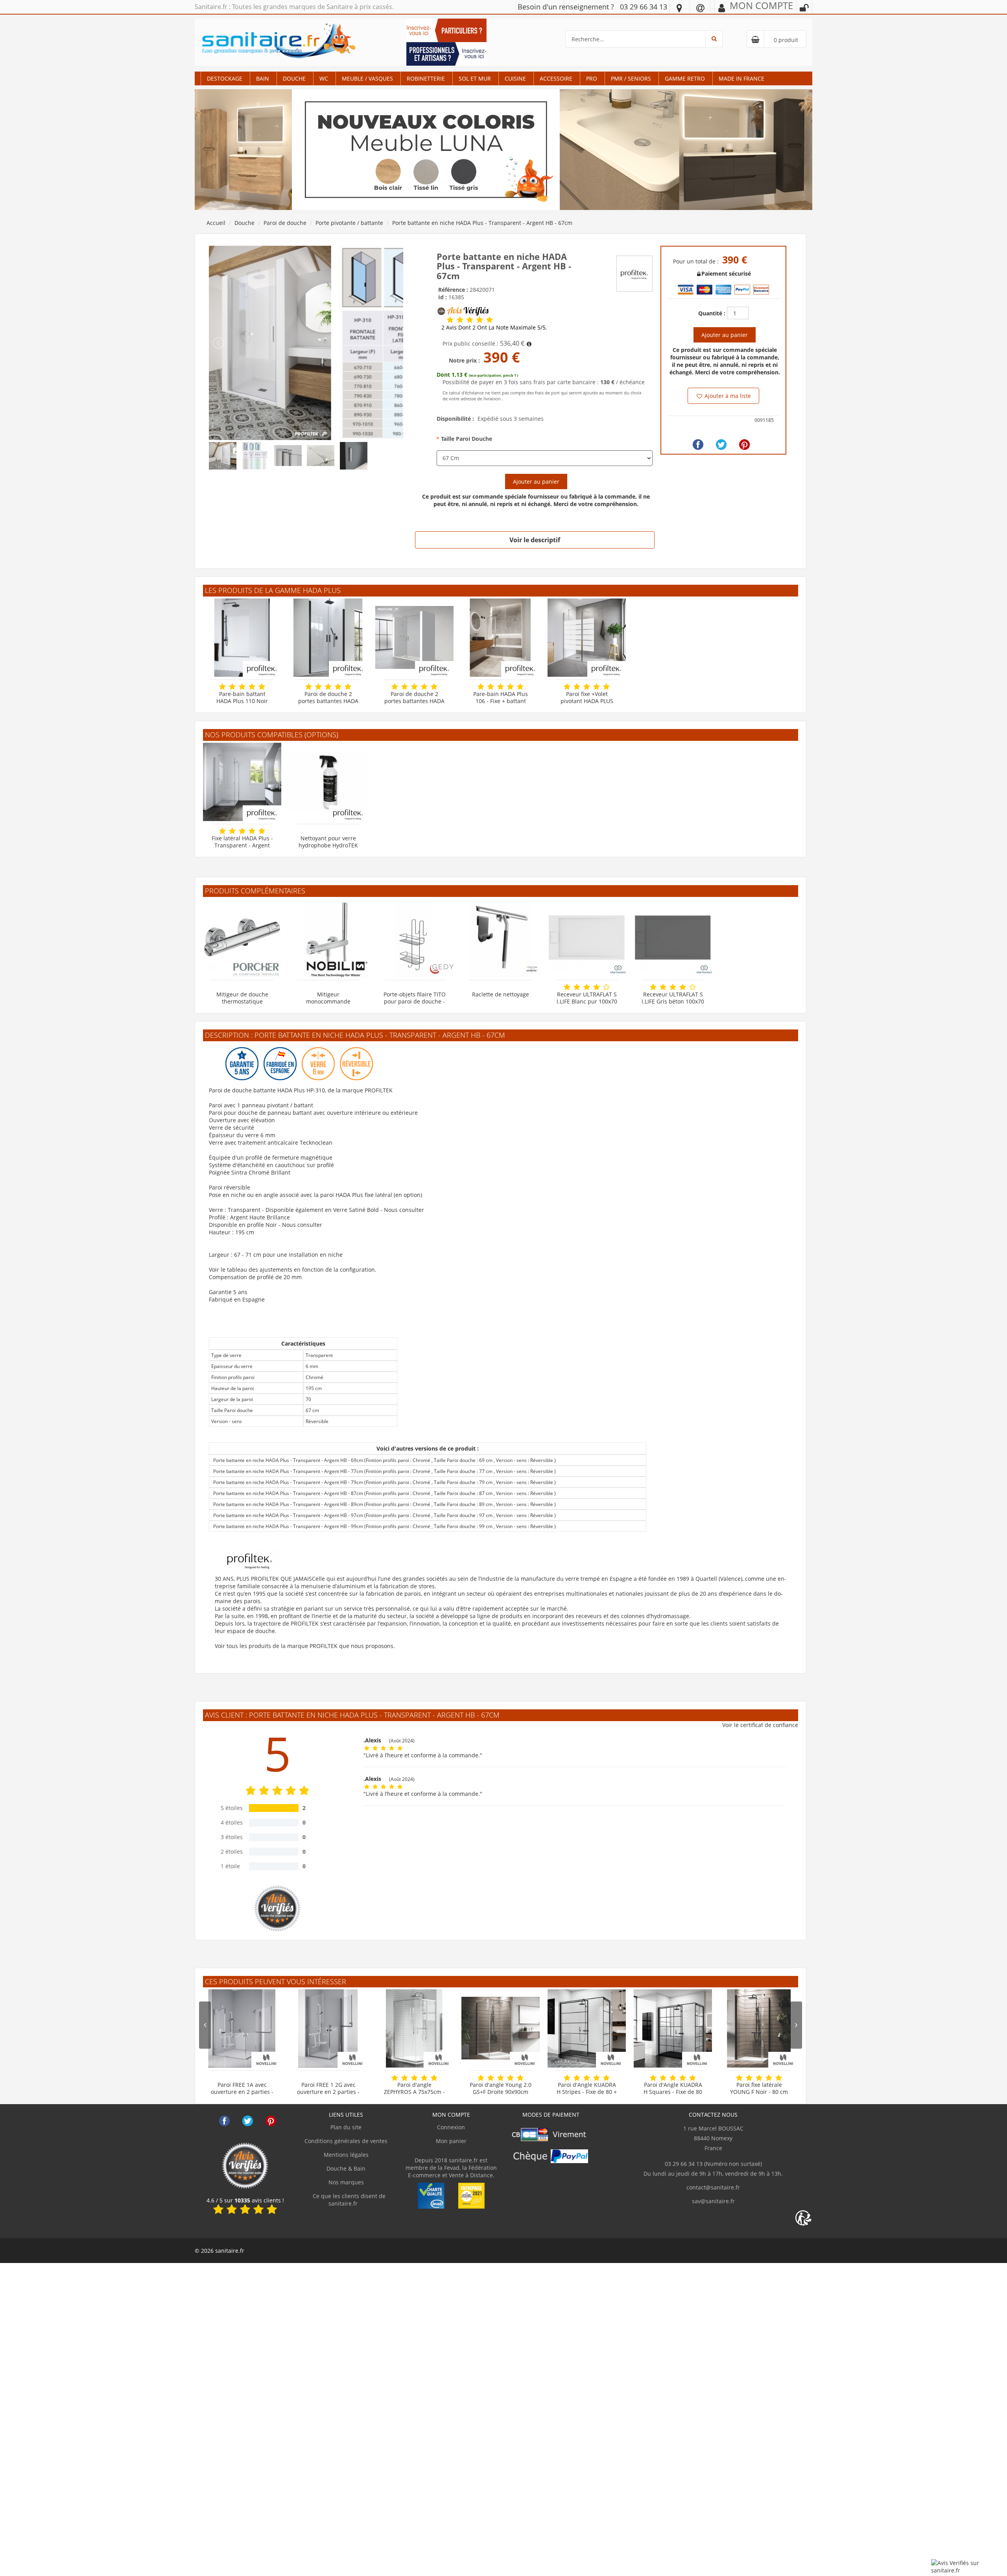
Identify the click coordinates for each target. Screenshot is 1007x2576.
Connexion (451, 2127)
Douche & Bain (346, 2168)
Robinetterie (426, 78)
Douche (294, 78)
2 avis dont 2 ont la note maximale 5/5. (494, 328)
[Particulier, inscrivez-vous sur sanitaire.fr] (446, 30)
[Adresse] (679, 7)
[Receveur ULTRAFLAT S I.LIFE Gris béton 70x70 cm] (673, 938)
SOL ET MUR (475, 78)
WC (324, 78)
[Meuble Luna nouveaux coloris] (503, 149)
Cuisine (515, 78)
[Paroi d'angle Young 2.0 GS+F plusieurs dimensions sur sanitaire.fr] (501, 2028)
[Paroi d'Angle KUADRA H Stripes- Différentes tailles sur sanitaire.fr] (587, 2028)
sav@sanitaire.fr (713, 2201)
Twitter (248, 2121)
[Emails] (700, 7)
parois (413, 1594)
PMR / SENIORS (631, 78)
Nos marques (346, 2182)
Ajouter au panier (536, 482)
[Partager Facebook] (698, 445)
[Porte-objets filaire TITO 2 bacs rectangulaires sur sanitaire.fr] (414, 938)
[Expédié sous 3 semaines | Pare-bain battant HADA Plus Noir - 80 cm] (242, 638)
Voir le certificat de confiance (760, 1725)
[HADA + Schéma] (306, 342)
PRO (592, 78)
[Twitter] (721, 445)
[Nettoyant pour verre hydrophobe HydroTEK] (328, 782)
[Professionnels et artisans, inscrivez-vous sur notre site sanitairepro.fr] (446, 53)
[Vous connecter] (804, 8)
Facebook (224, 2121)
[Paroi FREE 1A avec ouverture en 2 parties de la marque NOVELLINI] (242, 2028)
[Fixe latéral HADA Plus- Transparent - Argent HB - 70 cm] (242, 782)
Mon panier (451, 2141)
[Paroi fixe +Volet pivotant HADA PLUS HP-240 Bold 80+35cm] (587, 638)
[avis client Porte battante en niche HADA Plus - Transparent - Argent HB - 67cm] (450, 320)
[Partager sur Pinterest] (744, 445)
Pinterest (271, 2121)
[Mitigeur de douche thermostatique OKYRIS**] (242, 938)
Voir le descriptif (535, 540)
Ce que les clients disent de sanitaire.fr (348, 2200)
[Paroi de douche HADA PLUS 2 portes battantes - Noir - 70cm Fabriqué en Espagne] (328, 638)
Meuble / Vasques (367, 78)
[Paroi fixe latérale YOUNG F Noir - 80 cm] (759, 2028)
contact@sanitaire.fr (713, 2187)
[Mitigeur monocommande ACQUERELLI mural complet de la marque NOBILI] (328, 938)
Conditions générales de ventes (346, 2141)
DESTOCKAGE (225, 78)
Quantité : (712, 313)
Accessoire (556, 78)
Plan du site (346, 2127)
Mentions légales (346, 2155)
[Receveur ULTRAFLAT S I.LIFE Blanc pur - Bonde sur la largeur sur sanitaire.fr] (587, 938)
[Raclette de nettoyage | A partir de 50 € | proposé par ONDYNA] (501, 938)
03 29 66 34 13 (644, 7)
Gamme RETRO (685, 78)
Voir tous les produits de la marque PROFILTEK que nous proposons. (305, 1646)
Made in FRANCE (741, 78)
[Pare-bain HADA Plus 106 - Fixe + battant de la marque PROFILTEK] (501, 638)
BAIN (263, 78)
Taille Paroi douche (467, 439)
